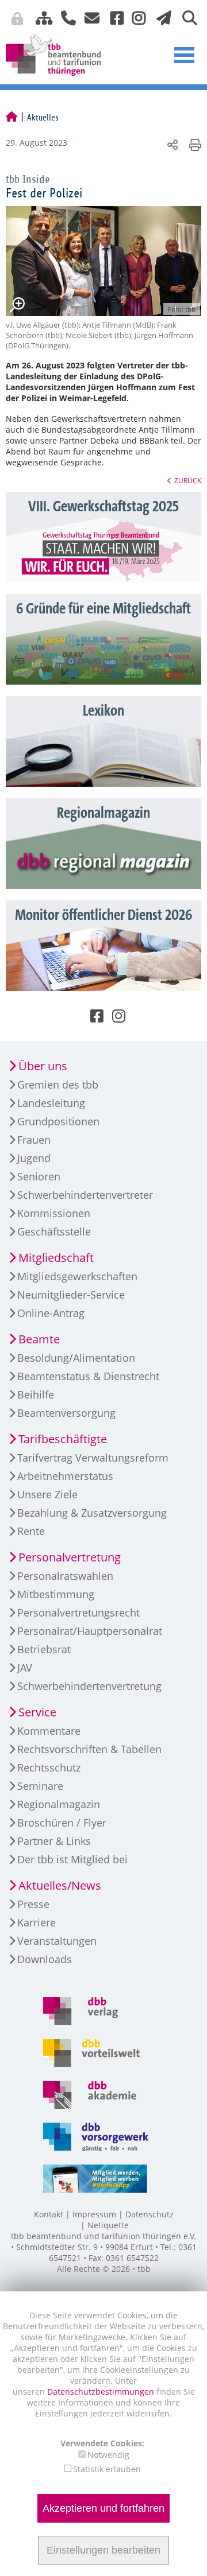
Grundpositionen (58, 1121)
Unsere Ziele (47, 1494)
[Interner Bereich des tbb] (147, 20)
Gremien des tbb (58, 1085)
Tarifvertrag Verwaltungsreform (93, 1458)
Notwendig (108, 2455)
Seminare (40, 1786)
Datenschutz (149, 2214)
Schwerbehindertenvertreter (85, 1195)
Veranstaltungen (57, 1941)
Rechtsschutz (49, 1767)
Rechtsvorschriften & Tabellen (89, 1749)
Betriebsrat (44, 1649)
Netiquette (108, 2225)
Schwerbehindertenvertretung (89, 1686)
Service (37, 1712)
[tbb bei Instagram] (135, 17)
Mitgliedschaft (56, 1258)
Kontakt (49, 2214)
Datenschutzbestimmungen (102, 2392)
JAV (25, 1668)
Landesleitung (51, 1103)
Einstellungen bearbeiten (103, 2550)
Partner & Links (54, 1841)
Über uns (43, 1066)
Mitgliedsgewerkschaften (77, 1276)
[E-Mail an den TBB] (89, 17)
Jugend (34, 1158)
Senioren (39, 1176)
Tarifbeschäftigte (63, 1439)
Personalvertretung (70, 1557)
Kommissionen (54, 1213)
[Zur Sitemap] (40, 17)
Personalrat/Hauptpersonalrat (90, 1631)
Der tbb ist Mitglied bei (72, 1859)
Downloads (45, 1959)
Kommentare (49, 1731)
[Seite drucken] (193, 144)
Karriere (37, 1922)
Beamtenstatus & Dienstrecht (88, 1376)
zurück (188, 480)
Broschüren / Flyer (62, 1823)
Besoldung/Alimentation (76, 1358)
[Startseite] (11, 118)
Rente (31, 1531)
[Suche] (185, 17)
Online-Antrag (51, 1313)
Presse (33, 1904)
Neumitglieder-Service (71, 1295)
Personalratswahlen (65, 1576)
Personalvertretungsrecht (78, 1613)
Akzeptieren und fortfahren (103, 2508)
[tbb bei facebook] (113, 17)
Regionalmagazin (59, 1804)
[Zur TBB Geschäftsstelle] (64, 17)
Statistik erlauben (107, 2469)
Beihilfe (36, 1394)
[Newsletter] (161, 17)
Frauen (34, 1140)
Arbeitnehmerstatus (65, 1476)
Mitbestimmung (56, 1594)
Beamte (39, 1339)
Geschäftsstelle (54, 1231)
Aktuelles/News (60, 1885)
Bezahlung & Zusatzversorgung (92, 1513)
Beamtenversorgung (66, 1413)
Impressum (94, 2214)
